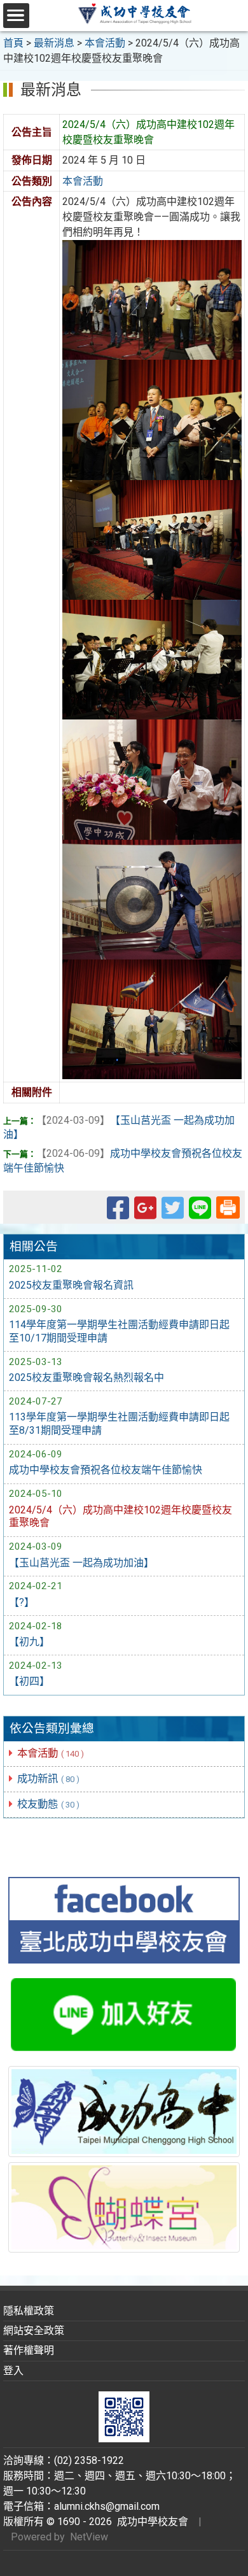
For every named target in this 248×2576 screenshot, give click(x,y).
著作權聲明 (29, 2350)
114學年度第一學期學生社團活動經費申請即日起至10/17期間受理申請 (119, 1331)
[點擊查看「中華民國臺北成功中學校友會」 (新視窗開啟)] (124, 1920)
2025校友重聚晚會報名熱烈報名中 (86, 1377)
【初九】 (29, 1642)
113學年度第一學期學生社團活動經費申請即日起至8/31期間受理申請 (119, 1424)
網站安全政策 (34, 2331)
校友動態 (48, 1804)
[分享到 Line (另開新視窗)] (200, 1214)
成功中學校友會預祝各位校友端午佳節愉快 (106, 1470)
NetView (89, 2537)
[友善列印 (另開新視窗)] (228, 1206)
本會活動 (51, 1753)
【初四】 (29, 1681)
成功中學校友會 (150, 2522)
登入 (13, 2371)
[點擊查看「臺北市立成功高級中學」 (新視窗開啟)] (124, 2112)
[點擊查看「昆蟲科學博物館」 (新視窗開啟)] (124, 2207)
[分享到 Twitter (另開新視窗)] (173, 1214)
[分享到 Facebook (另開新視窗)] (118, 1214)
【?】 (22, 1602)
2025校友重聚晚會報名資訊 (71, 1285)
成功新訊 (48, 1779)
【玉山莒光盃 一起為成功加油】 (81, 1563)
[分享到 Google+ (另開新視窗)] (145, 1214)
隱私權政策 (29, 2311)
